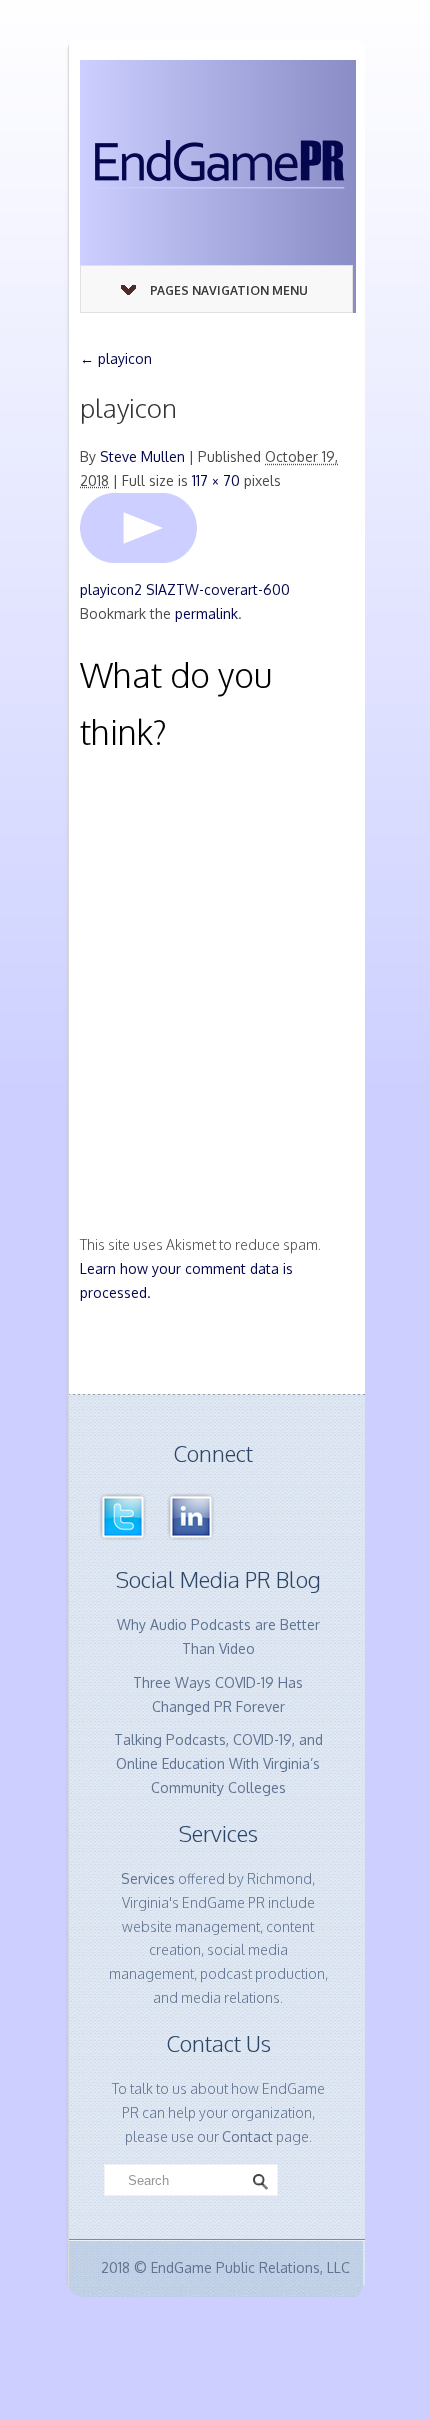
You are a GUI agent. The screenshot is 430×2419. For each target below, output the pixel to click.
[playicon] (138, 526)
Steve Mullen (142, 456)
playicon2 (111, 589)
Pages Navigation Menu (229, 290)
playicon (116, 358)
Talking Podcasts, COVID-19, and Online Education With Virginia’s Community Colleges (218, 1763)
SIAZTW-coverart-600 (218, 589)
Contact (247, 2136)
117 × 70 (216, 480)
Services (148, 1878)
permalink (206, 613)
